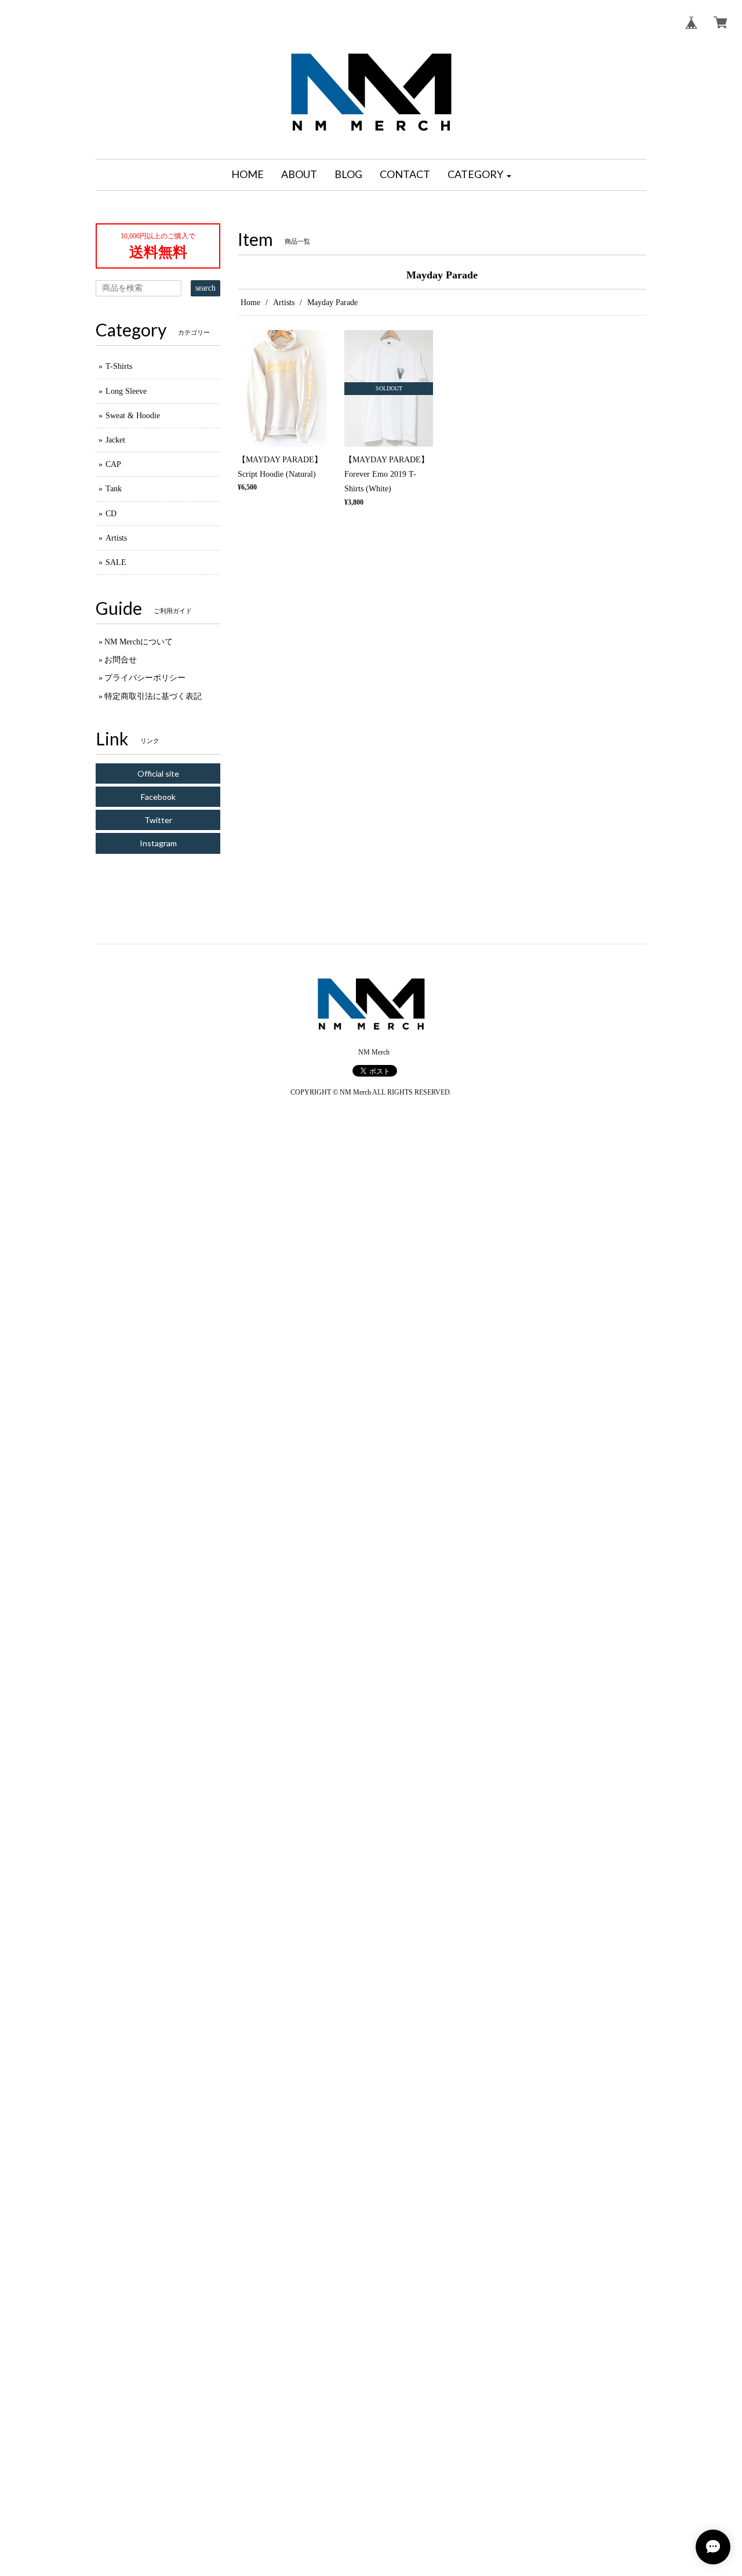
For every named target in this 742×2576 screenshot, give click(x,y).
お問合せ (121, 660)
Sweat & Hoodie (133, 416)
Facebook (158, 797)
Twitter (158, 820)
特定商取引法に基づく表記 (153, 696)
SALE (116, 562)
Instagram (158, 843)
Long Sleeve (126, 391)
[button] (479, 175)
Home (250, 302)
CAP (113, 464)
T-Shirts (119, 366)
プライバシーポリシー (145, 678)
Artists (284, 302)
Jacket (115, 440)
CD (111, 514)
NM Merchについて (139, 642)
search (205, 288)
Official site (158, 773)
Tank (114, 489)
